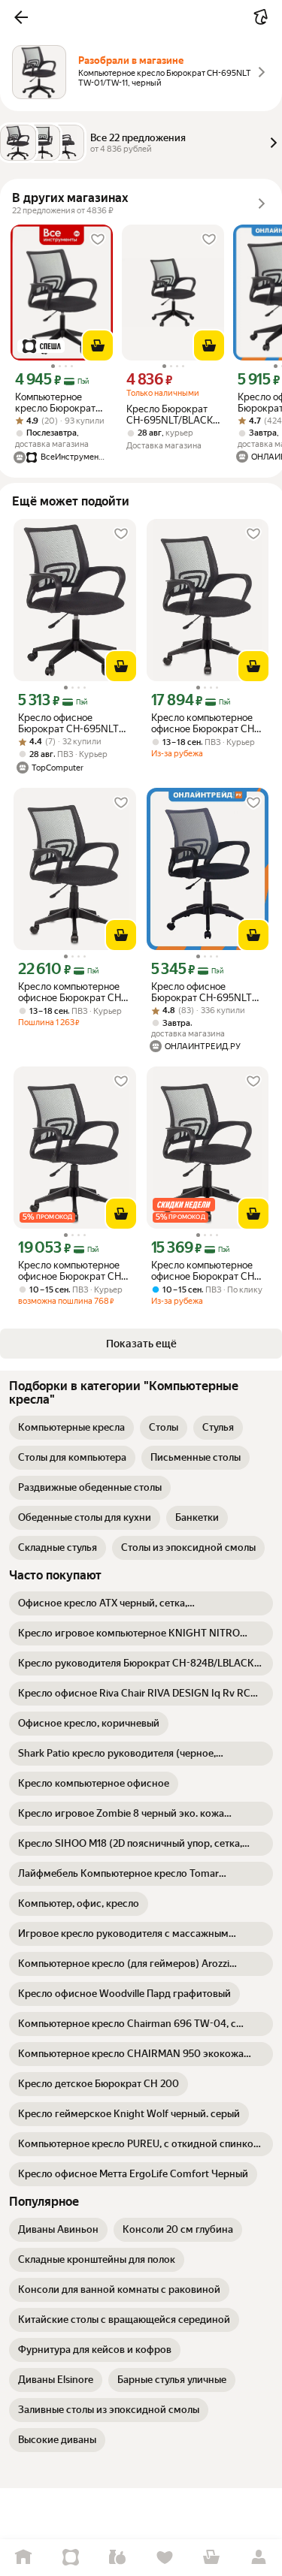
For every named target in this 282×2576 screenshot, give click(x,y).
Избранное (165, 2558)
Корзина (212, 2558)
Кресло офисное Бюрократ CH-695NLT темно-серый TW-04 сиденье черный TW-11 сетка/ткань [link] (203, 992)
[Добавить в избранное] (98, 240)
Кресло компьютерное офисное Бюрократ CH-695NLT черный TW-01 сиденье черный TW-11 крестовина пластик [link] (205, 723)
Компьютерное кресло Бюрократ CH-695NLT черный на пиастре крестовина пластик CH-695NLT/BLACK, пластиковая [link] (61, 403)
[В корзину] (98, 345)
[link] (71, 1428)
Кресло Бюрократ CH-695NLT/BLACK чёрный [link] (170, 415)
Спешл (71, 2558)
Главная (24, 2558)
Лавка (118, 2558)
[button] (21, 17)
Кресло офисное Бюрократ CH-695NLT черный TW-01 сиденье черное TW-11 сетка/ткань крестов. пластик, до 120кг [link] (72, 723)
